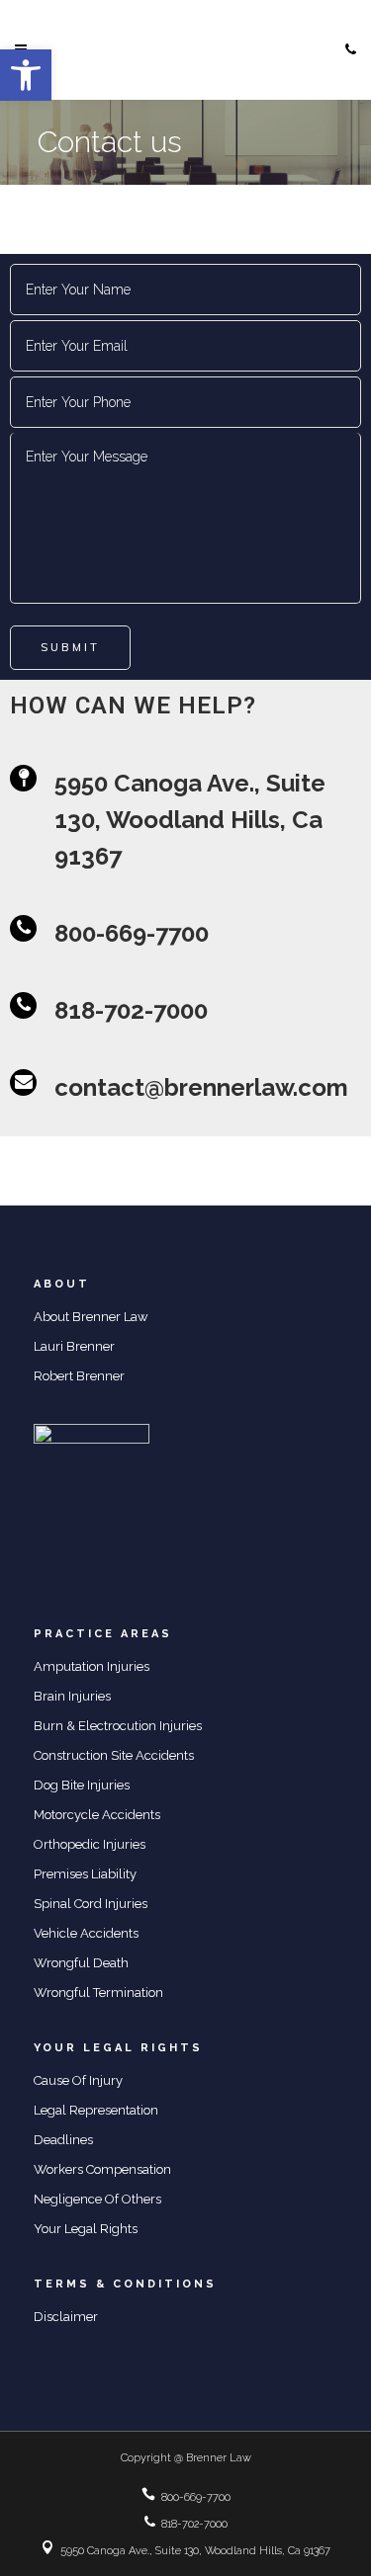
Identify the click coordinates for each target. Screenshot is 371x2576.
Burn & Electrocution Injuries (118, 1726)
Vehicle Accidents (86, 1933)
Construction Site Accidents (114, 1755)
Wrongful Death (81, 1963)
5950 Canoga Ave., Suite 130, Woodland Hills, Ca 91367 (195, 2551)
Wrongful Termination (98, 1993)
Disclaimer (66, 2317)
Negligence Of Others (97, 2199)
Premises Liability (85, 1874)
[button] (26, 75)
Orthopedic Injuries (90, 1844)
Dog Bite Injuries (82, 1785)
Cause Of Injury (78, 2080)
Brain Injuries (72, 1696)
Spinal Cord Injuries (91, 1904)
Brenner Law (219, 2458)
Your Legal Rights (86, 2229)
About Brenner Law (91, 1317)
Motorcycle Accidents (97, 1815)
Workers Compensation (102, 2169)
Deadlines (63, 2140)
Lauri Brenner (74, 1346)
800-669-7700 (196, 2497)
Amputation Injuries (92, 1666)
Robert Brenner (79, 1376)
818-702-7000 (194, 2524)
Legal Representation (96, 2110)
